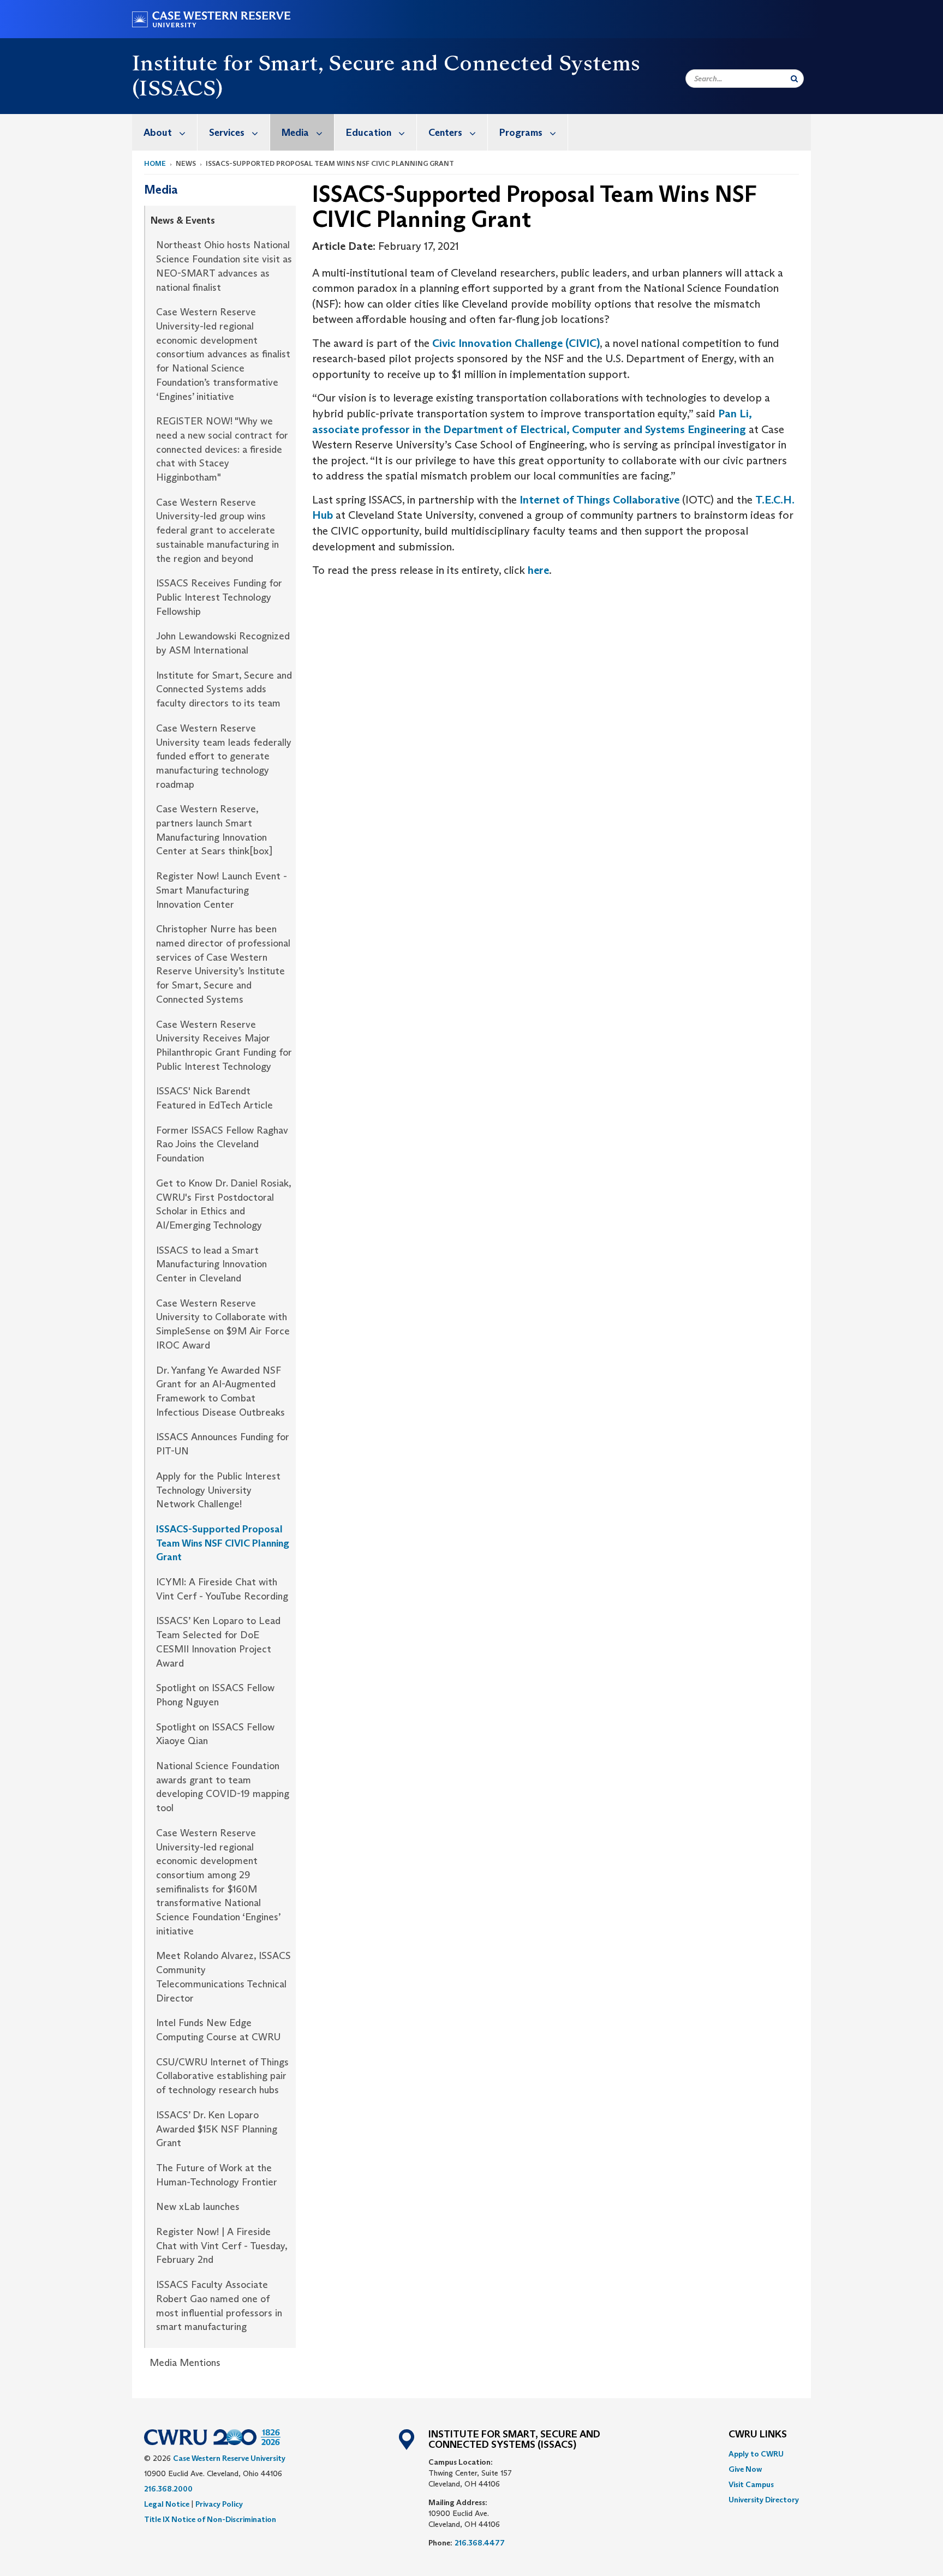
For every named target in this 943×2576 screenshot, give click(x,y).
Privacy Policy (219, 2504)
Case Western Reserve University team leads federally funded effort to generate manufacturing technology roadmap (224, 756)
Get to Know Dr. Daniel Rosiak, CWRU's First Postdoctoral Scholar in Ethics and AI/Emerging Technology (223, 1204)
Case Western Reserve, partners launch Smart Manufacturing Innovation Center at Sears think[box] (214, 830)
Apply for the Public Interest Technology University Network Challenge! (218, 1490)
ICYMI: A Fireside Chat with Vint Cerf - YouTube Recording (222, 1589)
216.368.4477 (480, 2543)
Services (227, 133)
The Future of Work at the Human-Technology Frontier (217, 2175)
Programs (521, 133)
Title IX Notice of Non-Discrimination (210, 2519)
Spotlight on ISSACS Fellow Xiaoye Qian (215, 1734)
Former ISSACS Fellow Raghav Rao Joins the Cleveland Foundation (222, 1144)
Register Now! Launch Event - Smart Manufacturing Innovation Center (222, 890)
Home (155, 163)
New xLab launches (198, 2207)
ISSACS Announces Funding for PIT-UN (223, 1444)
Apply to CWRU (756, 2454)
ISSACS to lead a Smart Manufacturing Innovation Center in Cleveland (211, 1264)
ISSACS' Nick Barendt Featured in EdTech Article (214, 1098)
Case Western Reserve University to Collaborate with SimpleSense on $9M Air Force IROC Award (223, 1324)
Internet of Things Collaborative (598, 500)
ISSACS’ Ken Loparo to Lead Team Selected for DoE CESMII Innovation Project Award (218, 1642)
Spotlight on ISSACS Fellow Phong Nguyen (215, 1695)
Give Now (745, 2469)
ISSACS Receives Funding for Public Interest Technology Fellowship (219, 597)
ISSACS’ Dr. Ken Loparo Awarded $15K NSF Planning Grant (217, 2129)
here (538, 570)
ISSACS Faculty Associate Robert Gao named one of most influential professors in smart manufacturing (219, 2306)
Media (295, 133)
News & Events (183, 220)
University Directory (764, 2500)
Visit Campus (751, 2484)
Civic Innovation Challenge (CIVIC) (516, 343)
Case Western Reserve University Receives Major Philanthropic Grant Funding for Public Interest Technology (224, 1046)
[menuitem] (165, 132)
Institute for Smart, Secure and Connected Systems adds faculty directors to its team (224, 689)
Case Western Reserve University (229, 2458)
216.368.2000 (168, 2489)
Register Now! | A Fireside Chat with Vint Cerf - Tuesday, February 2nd (222, 2246)
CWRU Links (758, 2435)
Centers (445, 133)
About (158, 133)
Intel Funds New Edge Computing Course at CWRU (218, 2030)
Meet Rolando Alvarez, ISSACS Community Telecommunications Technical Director (223, 1977)
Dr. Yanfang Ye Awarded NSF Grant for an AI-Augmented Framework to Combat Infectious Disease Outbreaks (220, 1391)
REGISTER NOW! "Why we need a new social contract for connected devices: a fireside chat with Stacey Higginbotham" (222, 449)
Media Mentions (185, 2363)
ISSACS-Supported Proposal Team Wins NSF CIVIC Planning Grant (223, 1543)
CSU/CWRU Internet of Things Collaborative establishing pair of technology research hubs (222, 2076)
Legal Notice (167, 2504)
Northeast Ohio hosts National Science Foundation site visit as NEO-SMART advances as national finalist (224, 266)
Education (369, 133)
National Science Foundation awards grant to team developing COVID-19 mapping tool (223, 1787)
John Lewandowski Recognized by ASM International (223, 643)
